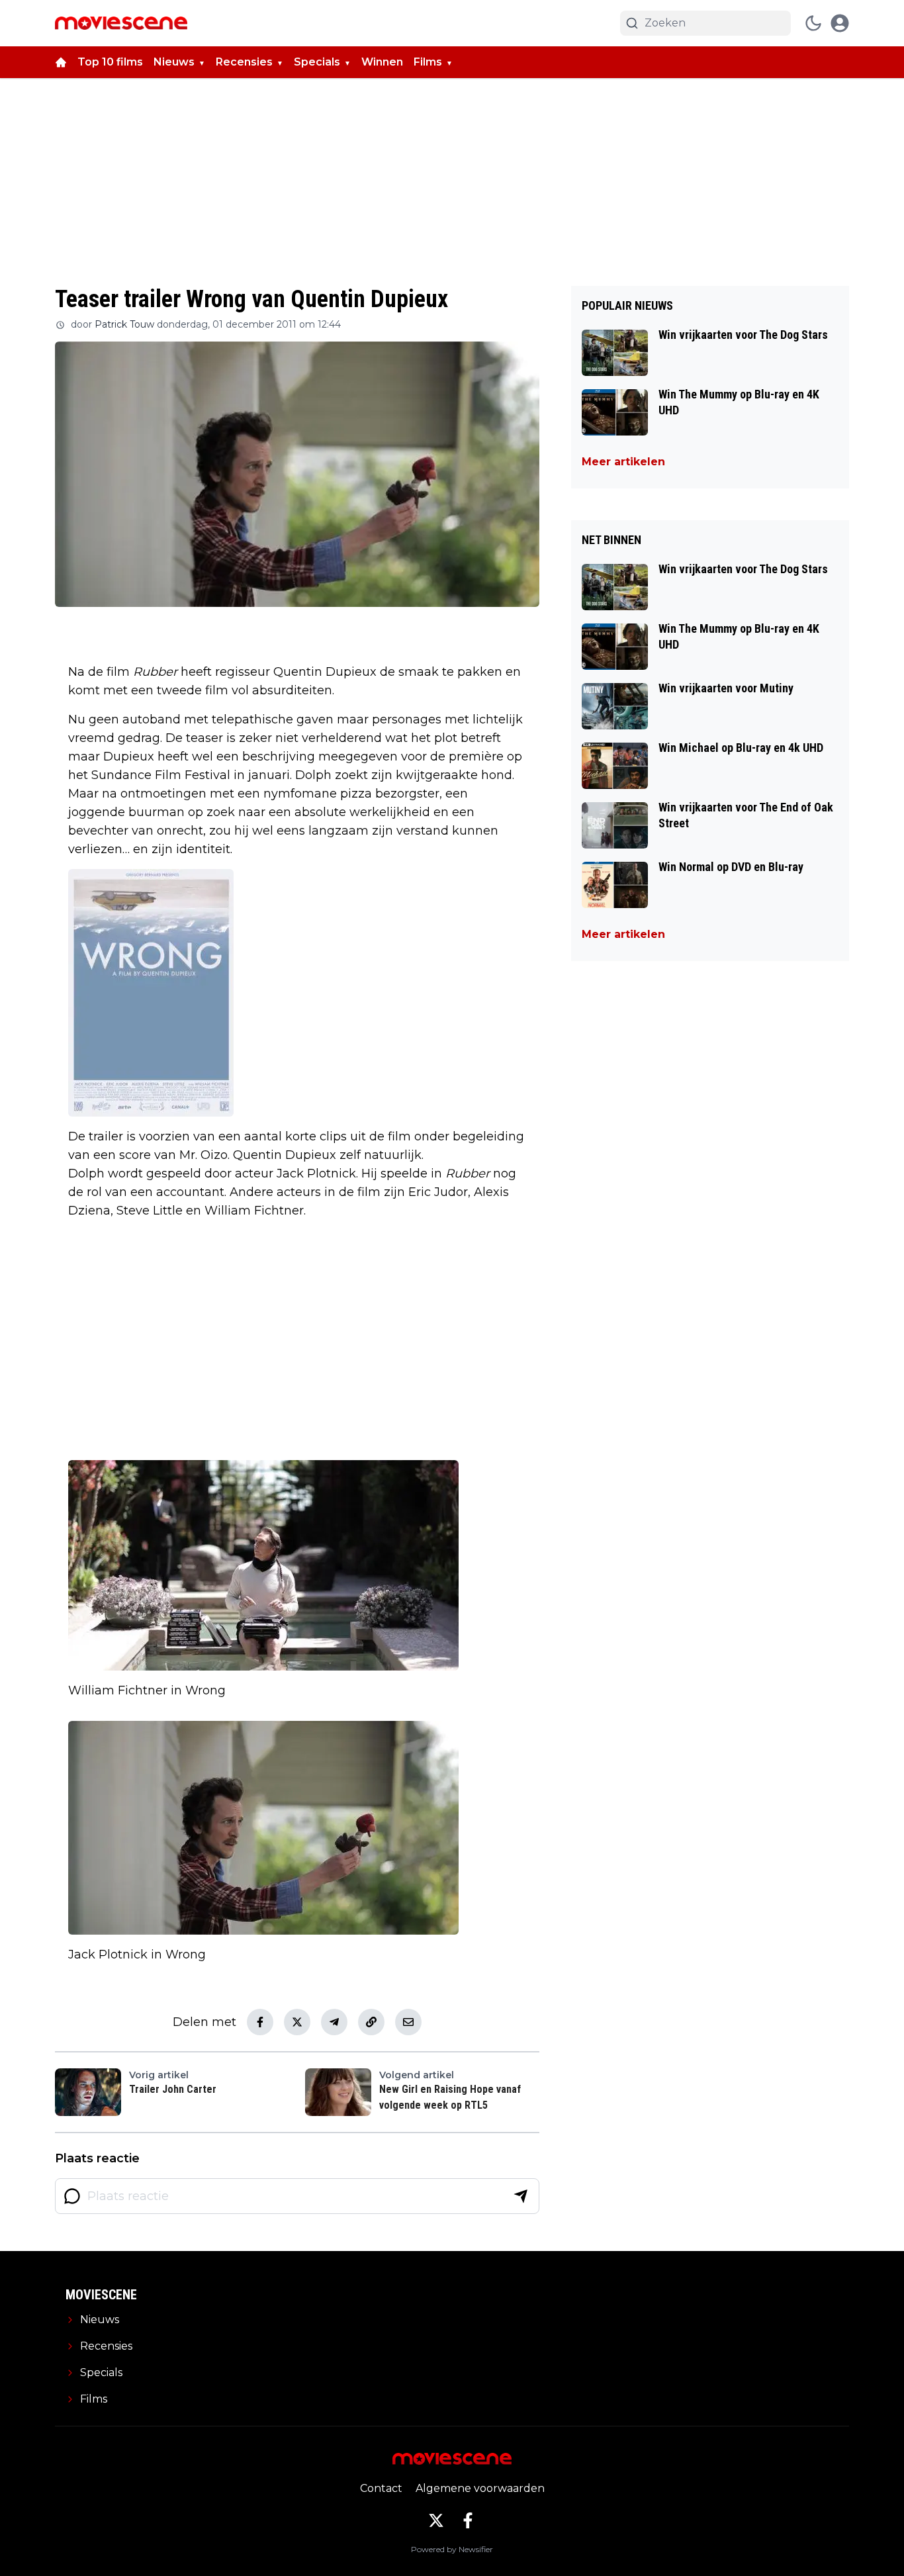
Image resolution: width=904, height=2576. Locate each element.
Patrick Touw (124, 324)
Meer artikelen (623, 462)
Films (428, 62)
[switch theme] (813, 23)
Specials (317, 62)
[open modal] (840, 23)
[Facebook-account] (468, 2520)
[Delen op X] (297, 2022)
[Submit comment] (521, 2196)
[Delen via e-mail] (408, 2022)
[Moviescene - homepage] (121, 23)
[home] (61, 62)
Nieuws (174, 62)
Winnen (382, 62)
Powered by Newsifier (452, 2549)
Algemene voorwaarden (480, 2488)
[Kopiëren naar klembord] (371, 2022)
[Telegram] (334, 2022)
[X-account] (436, 2520)
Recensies (244, 62)
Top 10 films (110, 62)
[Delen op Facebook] (260, 2022)
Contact (381, 2488)
